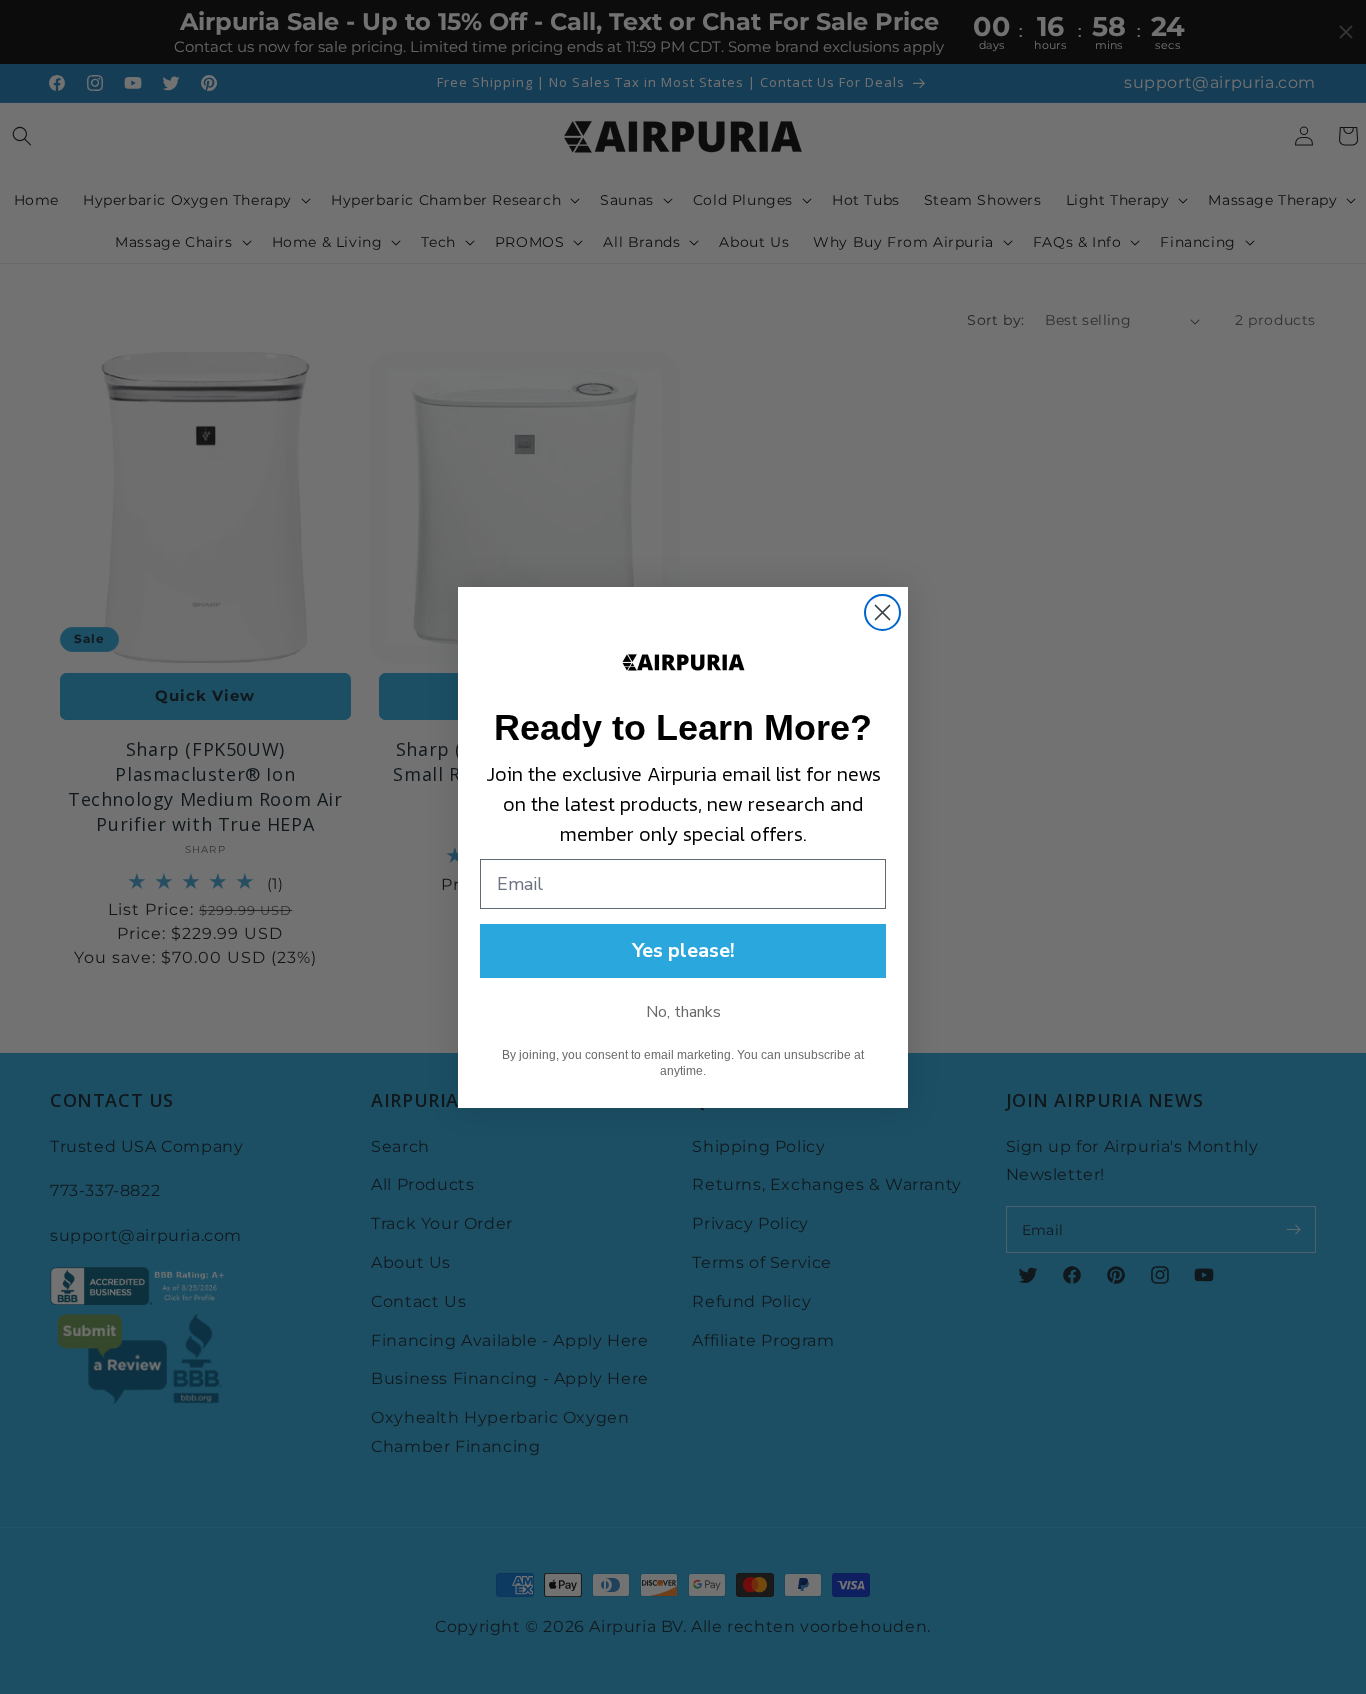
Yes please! (683, 950)
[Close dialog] (882, 612)
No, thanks (683, 1012)
